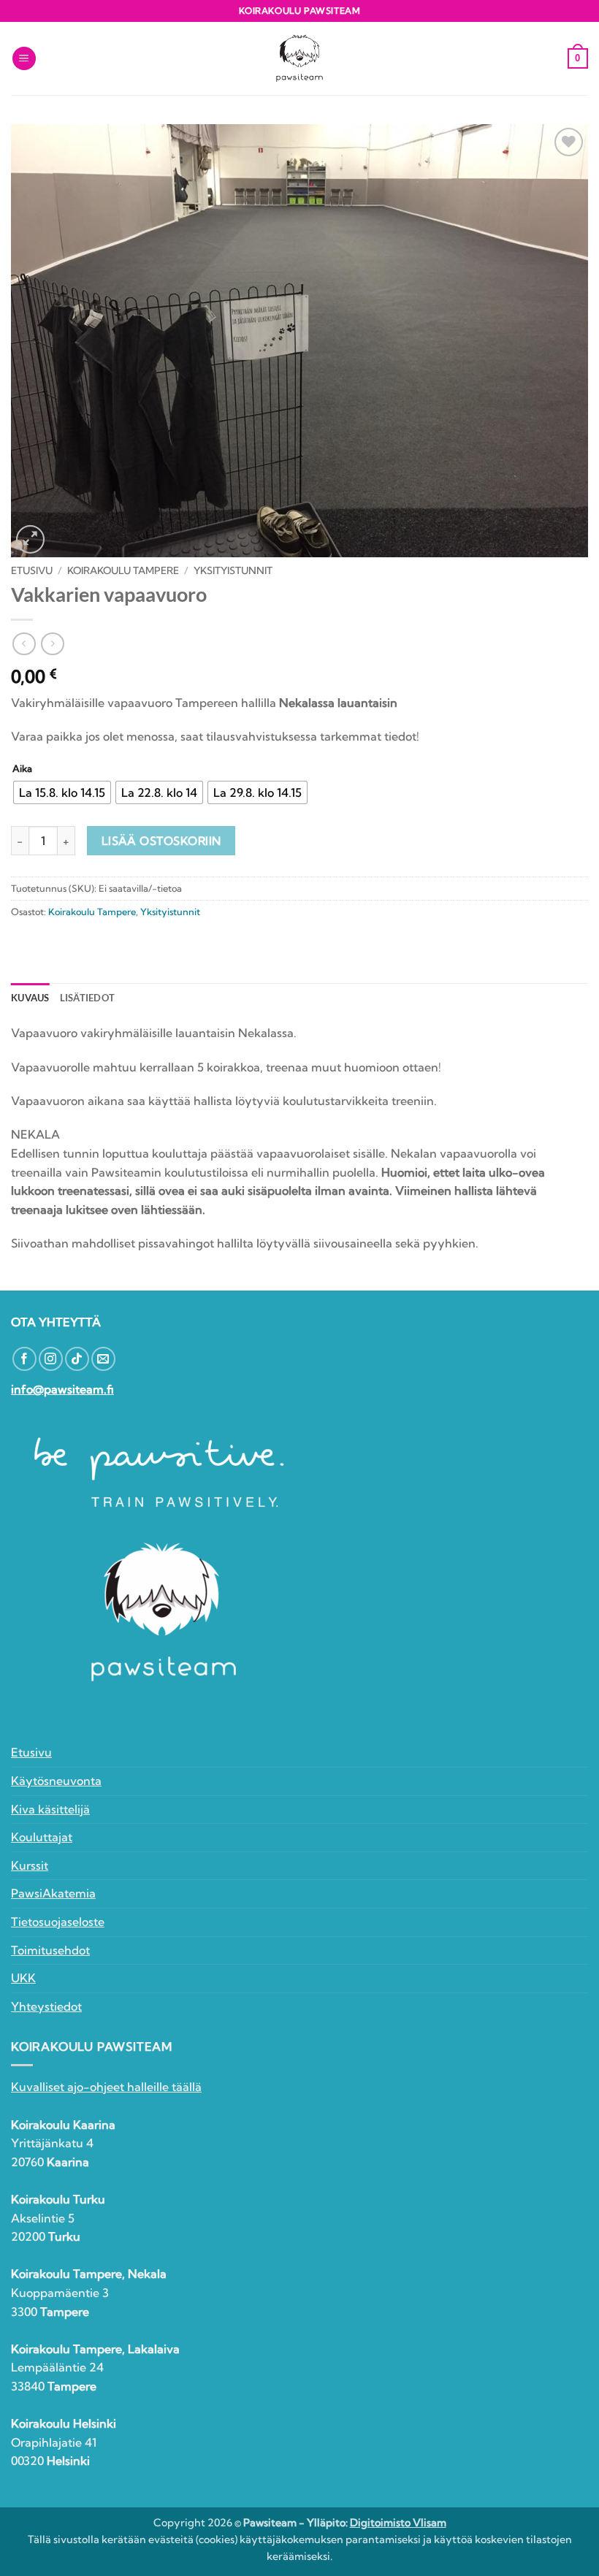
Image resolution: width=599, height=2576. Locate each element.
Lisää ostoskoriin (161, 841)
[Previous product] (52, 644)
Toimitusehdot (50, 1950)
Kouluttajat (42, 1837)
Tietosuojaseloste (58, 1922)
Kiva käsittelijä (50, 1809)
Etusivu (32, 570)
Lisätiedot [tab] (88, 998)
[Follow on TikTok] (77, 1359)
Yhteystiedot (46, 2006)
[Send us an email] (103, 1359)
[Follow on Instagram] (51, 1359)
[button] (24, 59)
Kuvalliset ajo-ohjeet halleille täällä (106, 2087)
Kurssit (30, 1865)
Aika (22, 769)
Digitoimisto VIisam (398, 2523)
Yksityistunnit (233, 570)
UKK (23, 1978)
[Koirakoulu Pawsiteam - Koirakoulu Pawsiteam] (299, 59)
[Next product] (24, 644)
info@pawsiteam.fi (62, 1389)
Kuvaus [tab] (30, 998)
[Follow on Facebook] (24, 1359)
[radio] (62, 792)
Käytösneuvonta (56, 1781)
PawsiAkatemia (53, 1893)
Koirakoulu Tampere (123, 570)
